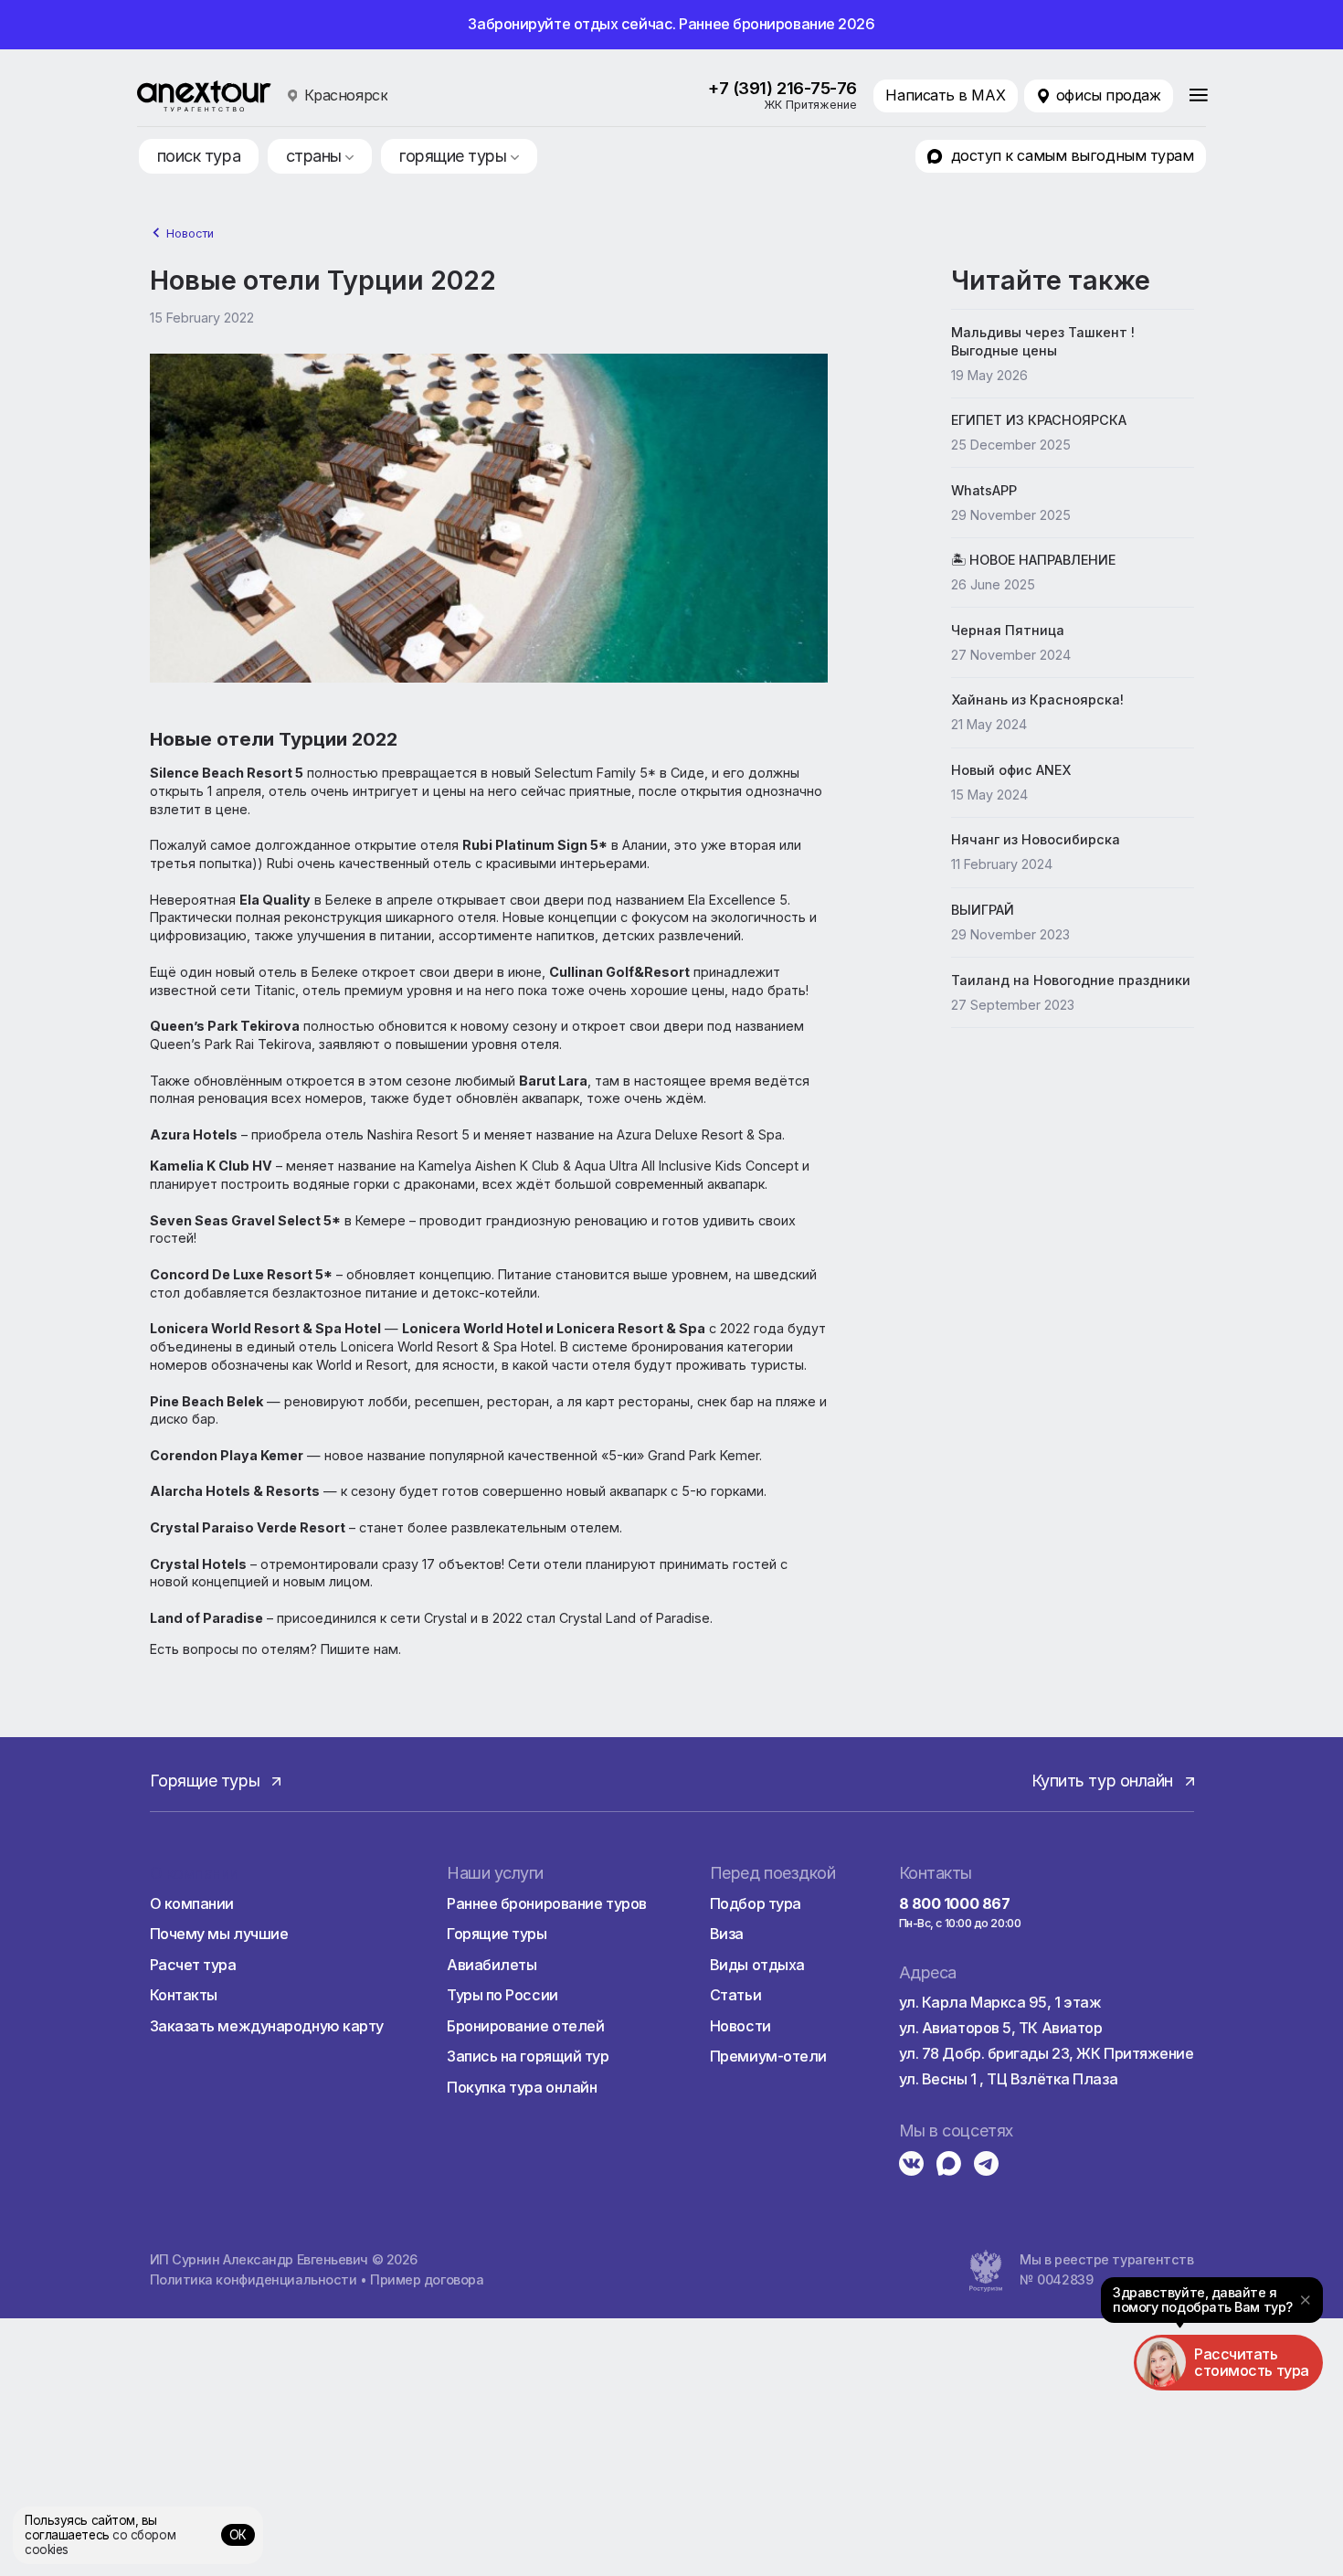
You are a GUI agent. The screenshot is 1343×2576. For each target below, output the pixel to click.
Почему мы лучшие (219, 1934)
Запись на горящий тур (528, 2056)
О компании (192, 1903)
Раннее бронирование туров (547, 1903)
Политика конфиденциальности (254, 2279)
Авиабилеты (492, 1965)
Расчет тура (193, 1965)
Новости (190, 233)
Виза (727, 1934)
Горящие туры (497, 1934)
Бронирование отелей (525, 2026)
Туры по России (502, 1995)
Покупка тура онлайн (522, 2087)
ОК (238, 2535)
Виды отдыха (757, 1965)
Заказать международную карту (267, 2026)
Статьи (735, 1995)
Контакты (184, 1995)
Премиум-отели (768, 2056)
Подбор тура (756, 1903)
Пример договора (427, 2279)
